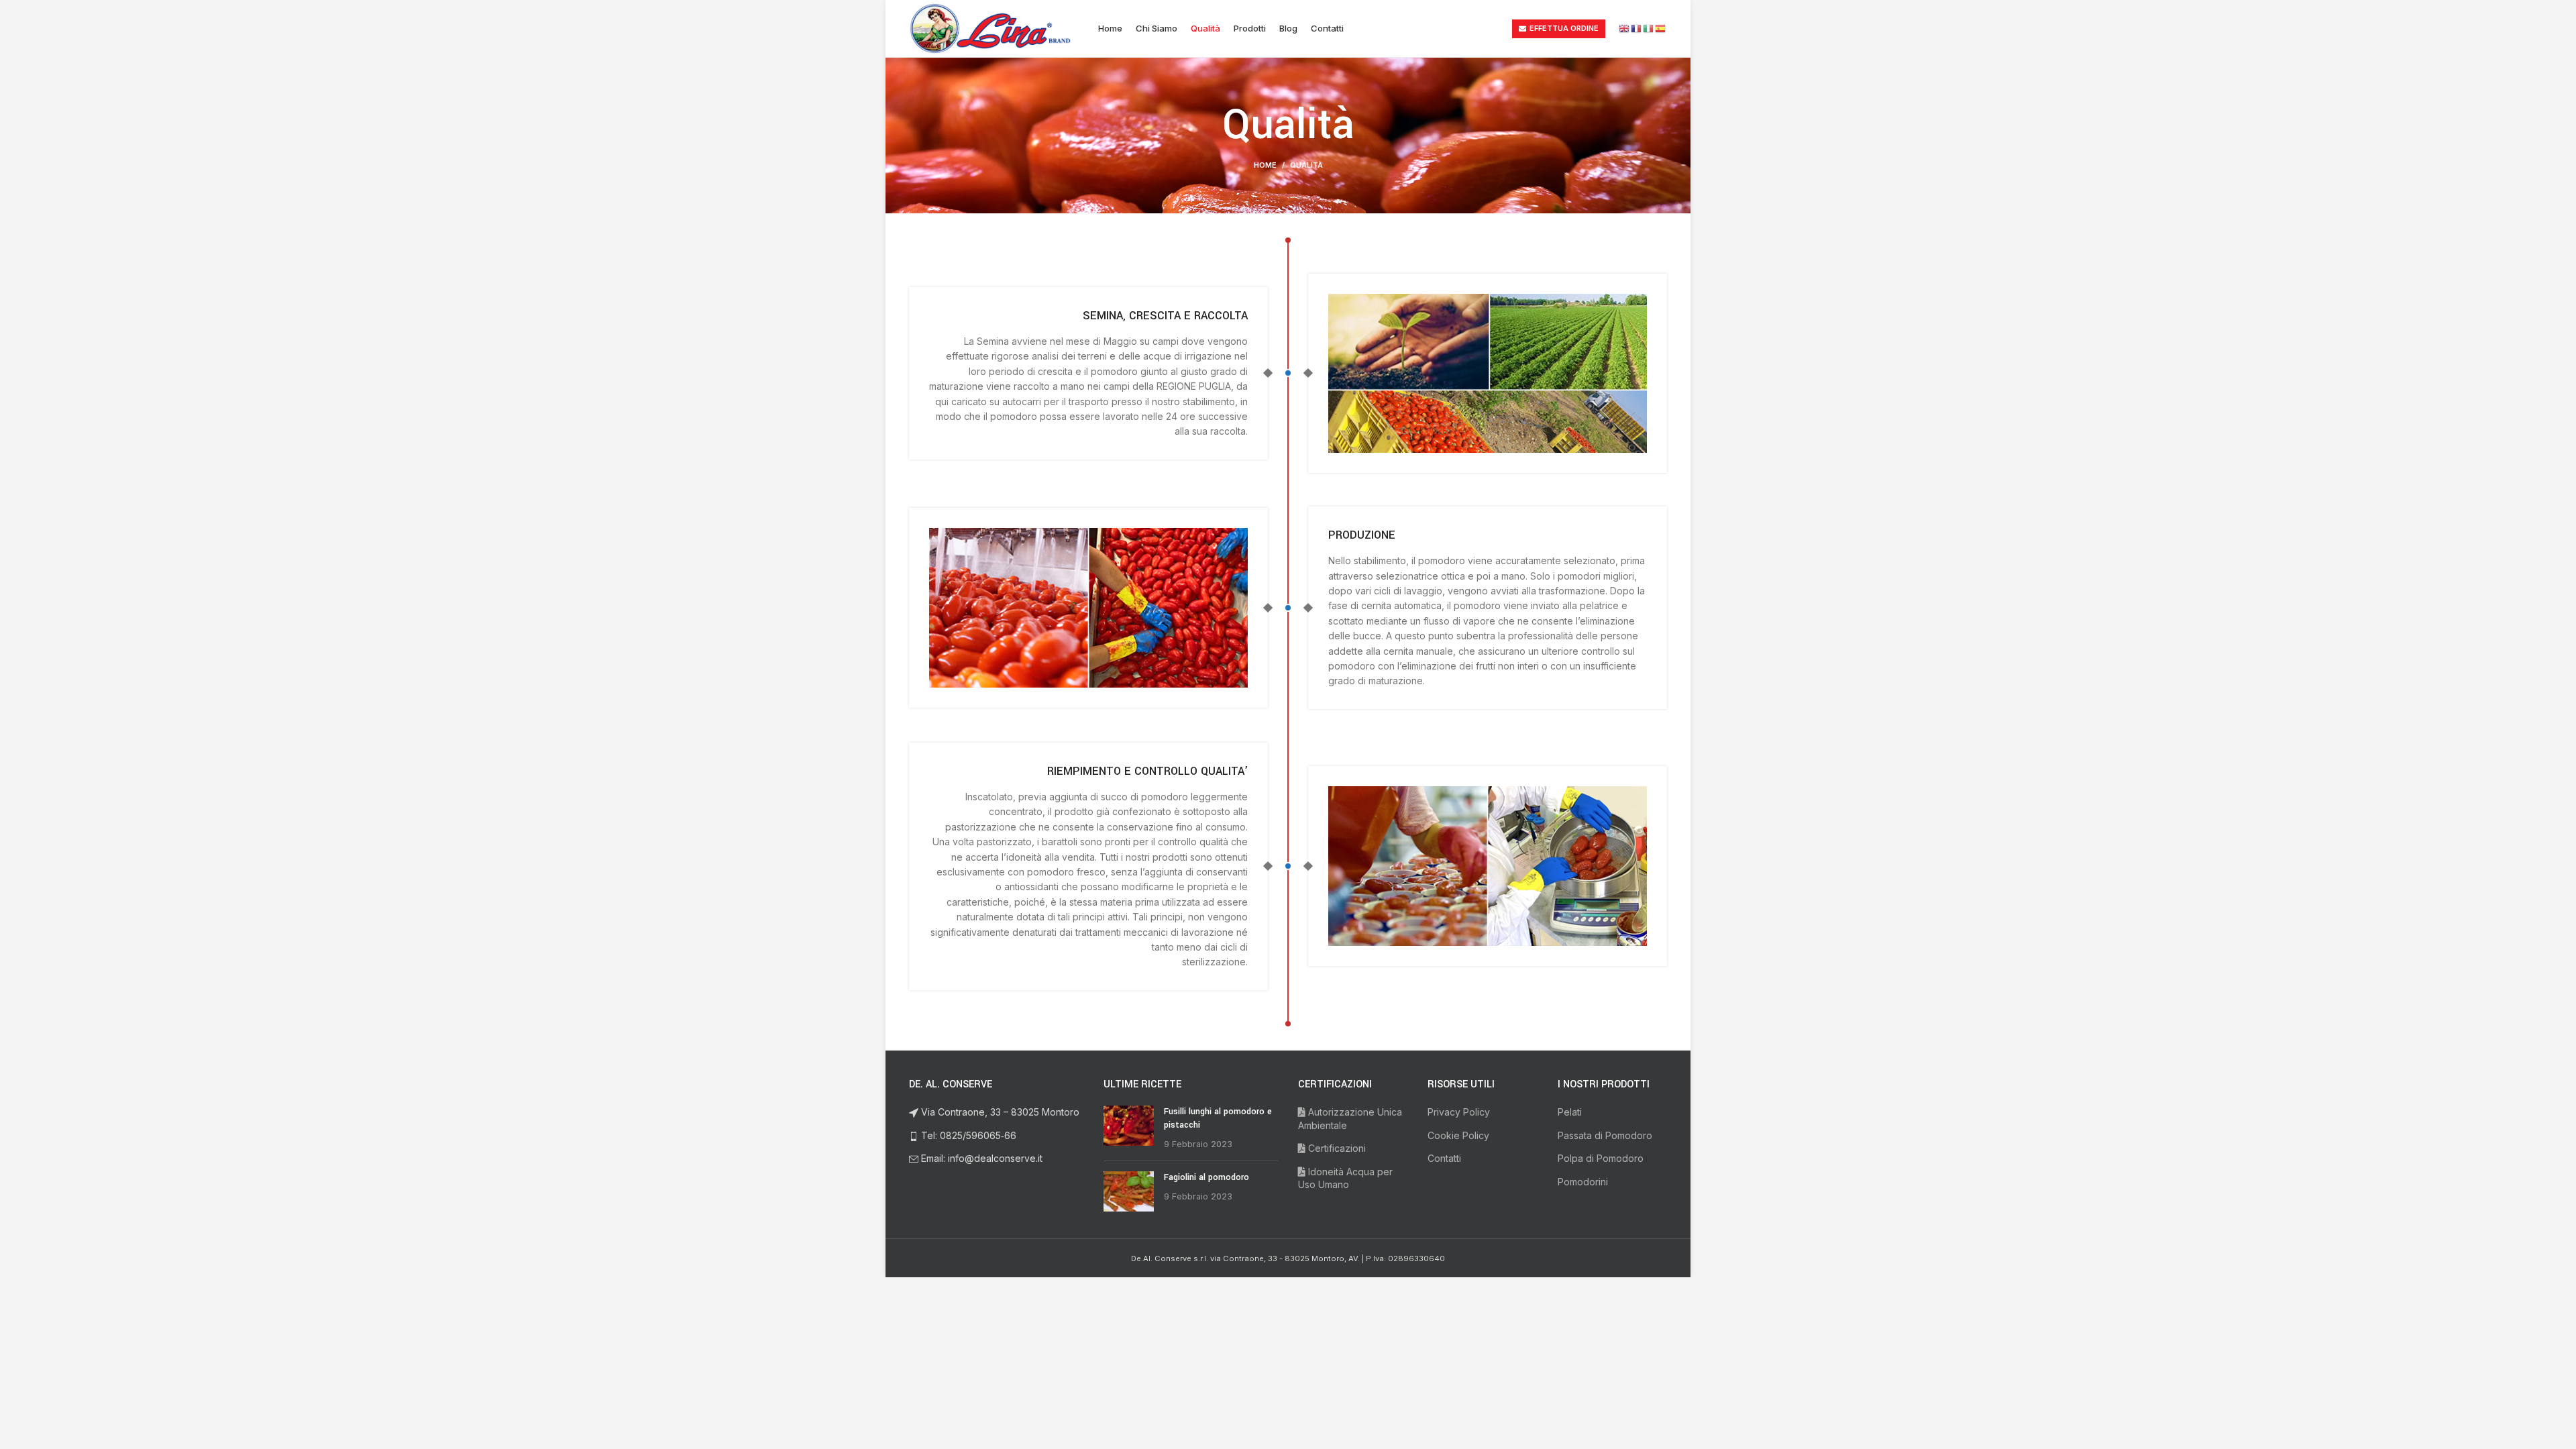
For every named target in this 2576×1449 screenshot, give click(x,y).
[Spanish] (1661, 28)
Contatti (1444, 1158)
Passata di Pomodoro (1605, 1135)
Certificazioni (1336, 1148)
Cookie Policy (1458, 1135)
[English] (1625, 28)
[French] (1637, 28)
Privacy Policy (1459, 1112)
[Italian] (1649, 28)
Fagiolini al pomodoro (1206, 1177)
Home (1265, 165)
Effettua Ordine (1564, 28)
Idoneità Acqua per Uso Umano (1345, 1178)
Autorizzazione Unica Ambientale (1350, 1119)
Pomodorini (1583, 1182)
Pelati (1570, 1112)
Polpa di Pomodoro (1601, 1158)
